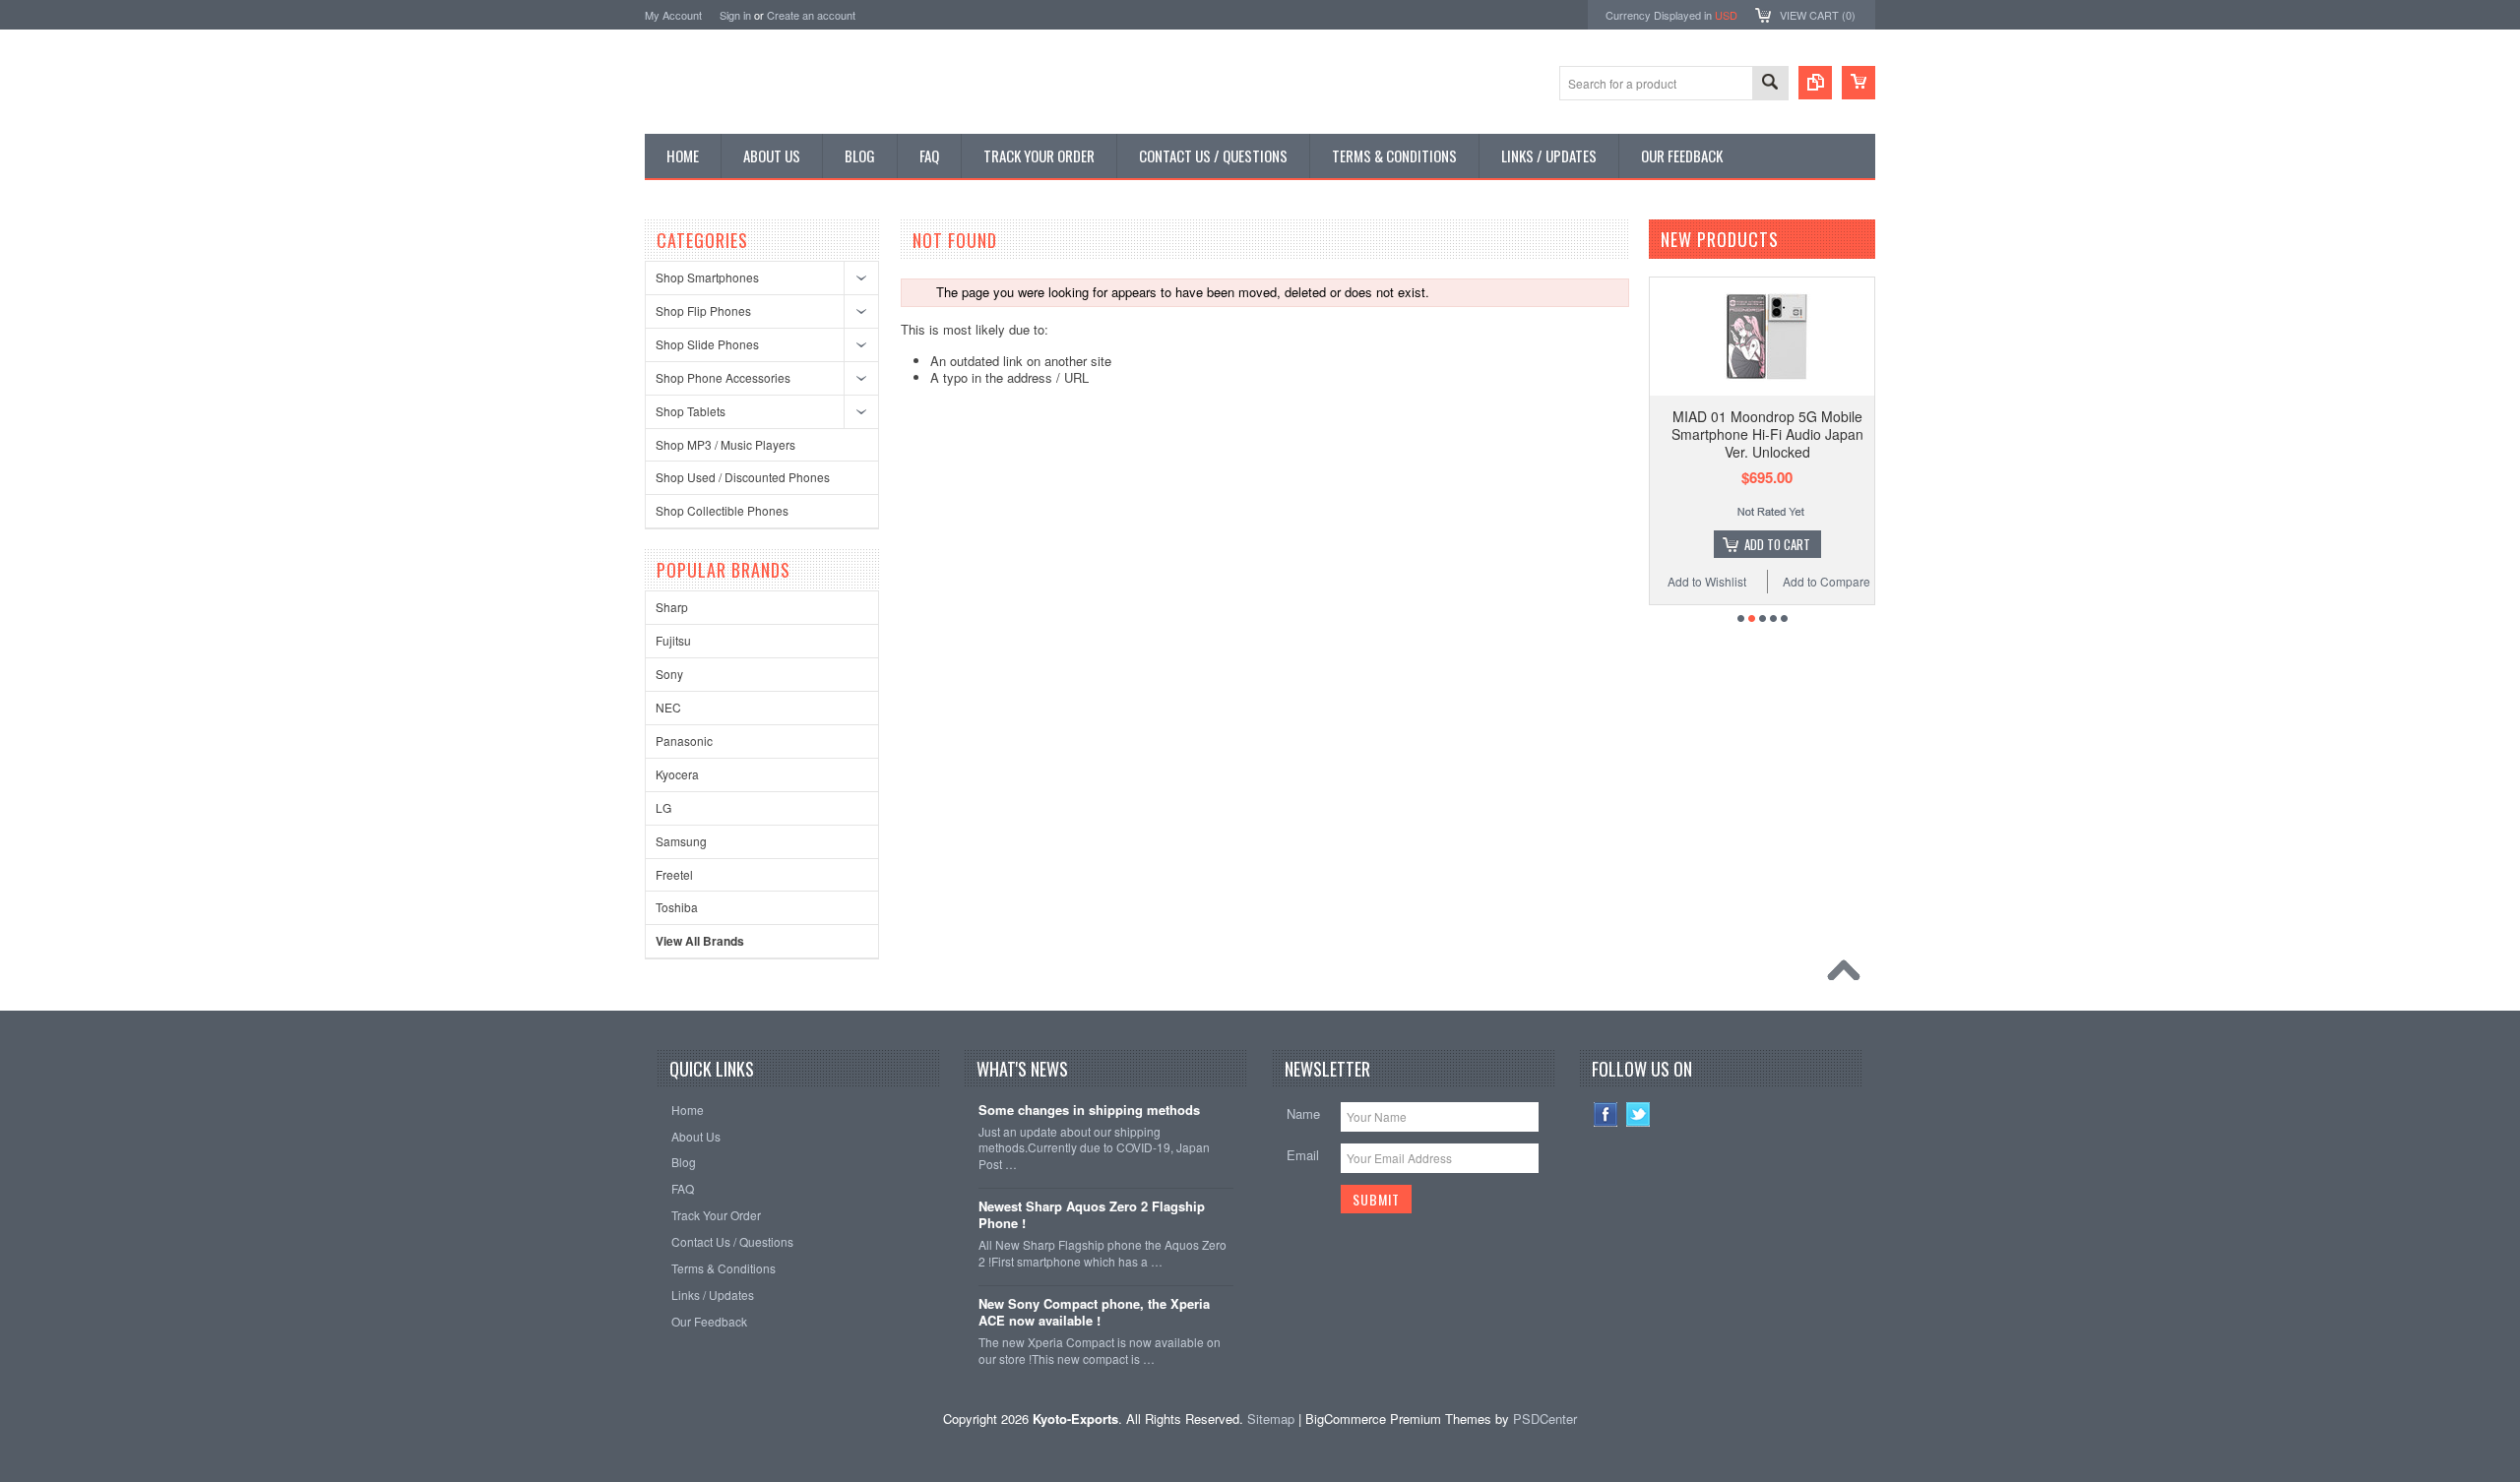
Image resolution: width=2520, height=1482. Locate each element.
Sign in (735, 15)
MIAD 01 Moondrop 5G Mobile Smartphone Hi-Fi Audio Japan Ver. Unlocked (1767, 434)
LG (663, 807)
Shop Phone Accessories (723, 377)
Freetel (674, 874)
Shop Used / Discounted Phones (743, 477)
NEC (668, 707)
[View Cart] (1858, 83)
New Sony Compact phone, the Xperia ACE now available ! (1094, 1313)
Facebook (1606, 1114)
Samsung (681, 841)
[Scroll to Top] (1849, 975)
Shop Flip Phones (703, 310)
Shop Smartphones (707, 277)
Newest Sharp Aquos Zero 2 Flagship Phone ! (1092, 1215)
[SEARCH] (1770, 84)
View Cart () (1818, 15)
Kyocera (677, 774)
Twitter (1638, 1114)
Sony (669, 674)
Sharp (672, 607)
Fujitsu (673, 640)
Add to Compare (1827, 581)
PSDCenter (1545, 1419)
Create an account (811, 15)
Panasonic (684, 741)
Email (1303, 1155)
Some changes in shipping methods (1089, 1111)
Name (1303, 1113)
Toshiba (677, 907)
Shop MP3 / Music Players (725, 444)
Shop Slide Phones (707, 344)
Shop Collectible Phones (722, 510)
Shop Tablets (691, 411)
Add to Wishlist (1707, 581)
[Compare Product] (1815, 83)
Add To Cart (1777, 544)
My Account (673, 15)
